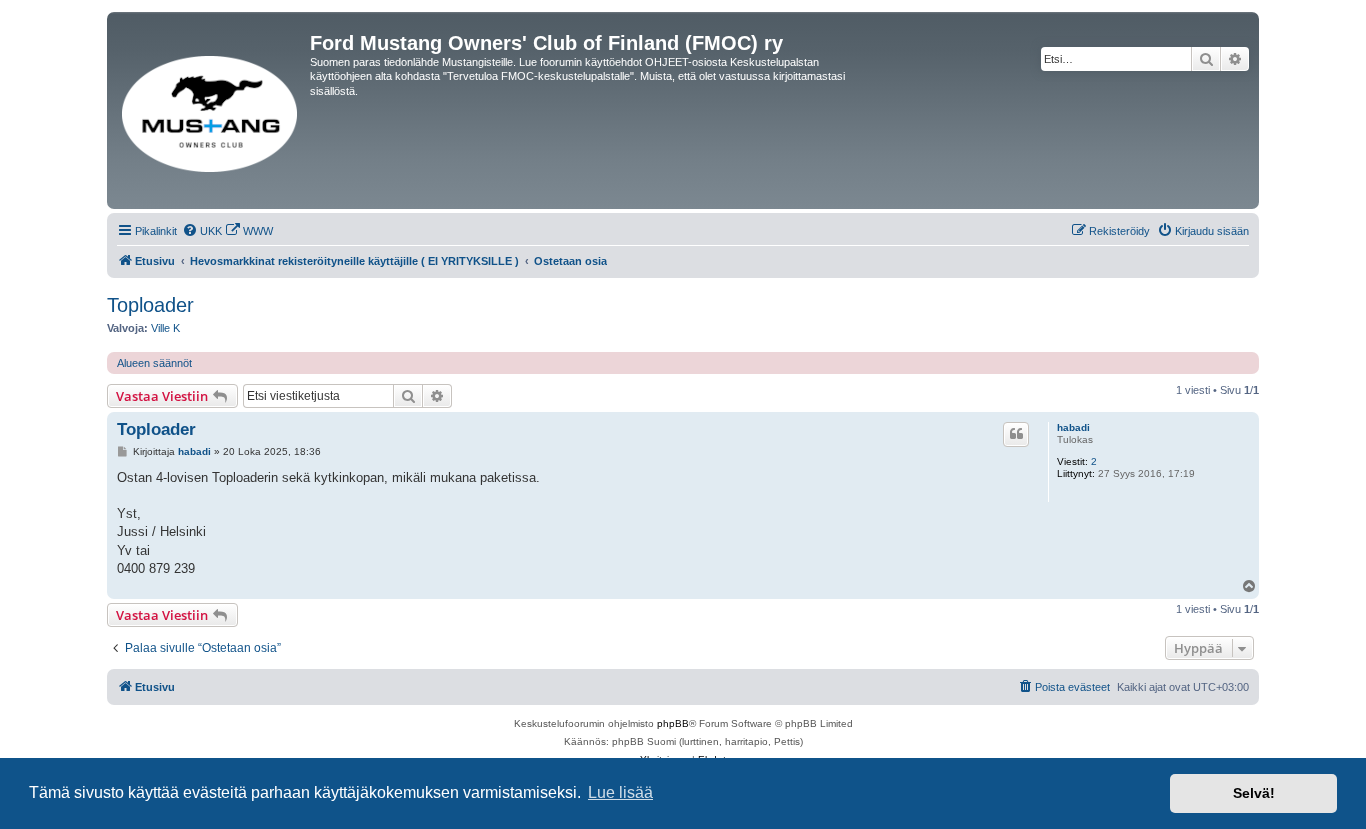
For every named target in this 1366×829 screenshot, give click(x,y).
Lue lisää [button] (620, 792)
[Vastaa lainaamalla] (1016, 434)
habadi (1073, 427)
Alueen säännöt (154, 363)
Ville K (165, 328)
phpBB (673, 723)
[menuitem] (202, 231)
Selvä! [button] (1254, 793)
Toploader (150, 305)
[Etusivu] (211, 110)
